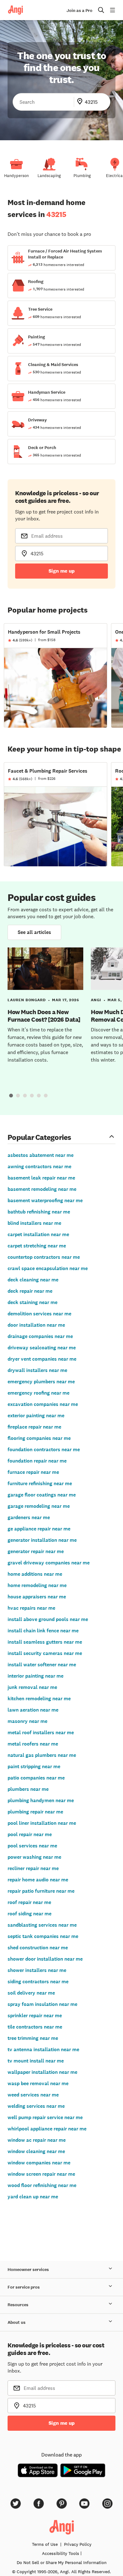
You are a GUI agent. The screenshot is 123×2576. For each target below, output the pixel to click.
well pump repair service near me (45, 2117)
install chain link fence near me (43, 1631)
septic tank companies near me (43, 1936)
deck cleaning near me (33, 1280)
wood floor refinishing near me (42, 2185)
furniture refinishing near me (40, 1483)
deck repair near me (30, 1291)
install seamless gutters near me (45, 1642)
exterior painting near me (36, 1416)
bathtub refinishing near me (39, 1212)
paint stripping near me (34, 1766)
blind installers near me (34, 1223)
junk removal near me (32, 1687)
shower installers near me (37, 1970)
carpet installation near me (38, 1234)
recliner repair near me (33, 1868)
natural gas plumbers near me (42, 1755)
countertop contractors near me (44, 1257)
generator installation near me (42, 1540)
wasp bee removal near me (38, 2083)
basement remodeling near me (42, 1189)
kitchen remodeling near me (39, 1699)
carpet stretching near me (37, 1246)
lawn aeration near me (33, 1710)
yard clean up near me (33, 2197)
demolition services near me (39, 1314)
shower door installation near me (45, 1959)
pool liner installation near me (42, 1823)
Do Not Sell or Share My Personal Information (62, 2562)
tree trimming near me (33, 2038)
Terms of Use (45, 2544)
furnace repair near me (33, 1472)
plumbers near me (28, 1789)
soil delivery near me (31, 1993)
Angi (96, 1000)
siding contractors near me (38, 1982)
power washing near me (34, 1857)
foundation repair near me (37, 1461)
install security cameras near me (45, 1653)
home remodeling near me (37, 1585)
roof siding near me (29, 1914)
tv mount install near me (36, 2061)
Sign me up (62, 571)
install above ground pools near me (48, 1619)
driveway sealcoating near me (42, 1348)
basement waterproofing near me (45, 1200)
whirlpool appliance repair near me (47, 2129)
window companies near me (39, 2163)
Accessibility (61, 2553)
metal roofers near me (33, 1744)
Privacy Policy (78, 2544)
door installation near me (36, 1325)
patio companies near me (36, 1778)
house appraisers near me (37, 1597)
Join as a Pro (79, 11)
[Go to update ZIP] (81, 102)
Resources (18, 2305)
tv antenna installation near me (43, 2049)
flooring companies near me (39, 1438)
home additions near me (35, 1574)
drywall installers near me (37, 1370)
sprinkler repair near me (35, 2015)
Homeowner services (28, 2270)
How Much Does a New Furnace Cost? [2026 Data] (44, 1016)
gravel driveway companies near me (49, 1563)
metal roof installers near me (41, 1732)
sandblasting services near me (42, 1925)
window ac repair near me (37, 2140)
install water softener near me (42, 1665)
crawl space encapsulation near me (48, 1268)
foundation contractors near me (44, 1449)
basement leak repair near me (41, 1178)
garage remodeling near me (39, 1506)
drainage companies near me (40, 1336)
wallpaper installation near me (42, 2072)
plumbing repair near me (35, 1812)
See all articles (34, 932)
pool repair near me (30, 1834)
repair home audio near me (38, 1880)
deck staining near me (32, 1302)
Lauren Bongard (27, 1000)
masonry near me (27, 1721)
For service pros (24, 2287)
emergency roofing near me (38, 1393)
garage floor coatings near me (42, 1495)
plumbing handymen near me (41, 1800)
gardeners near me (29, 1517)
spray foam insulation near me (42, 2004)
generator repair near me (36, 1551)
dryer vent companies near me (42, 1359)
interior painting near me (35, 1676)
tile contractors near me (35, 2027)
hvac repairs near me (31, 1608)
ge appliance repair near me (39, 1529)
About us (17, 2322)
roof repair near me (29, 1902)
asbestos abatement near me (41, 1155)
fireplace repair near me (34, 1427)
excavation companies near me (43, 1404)
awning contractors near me (39, 1166)
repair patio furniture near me (41, 1891)
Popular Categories (39, 1137)
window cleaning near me (36, 2151)
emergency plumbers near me (41, 1382)
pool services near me (32, 1846)
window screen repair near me (41, 2174)
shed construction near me (38, 1948)
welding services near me (36, 2106)
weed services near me (33, 2095)
